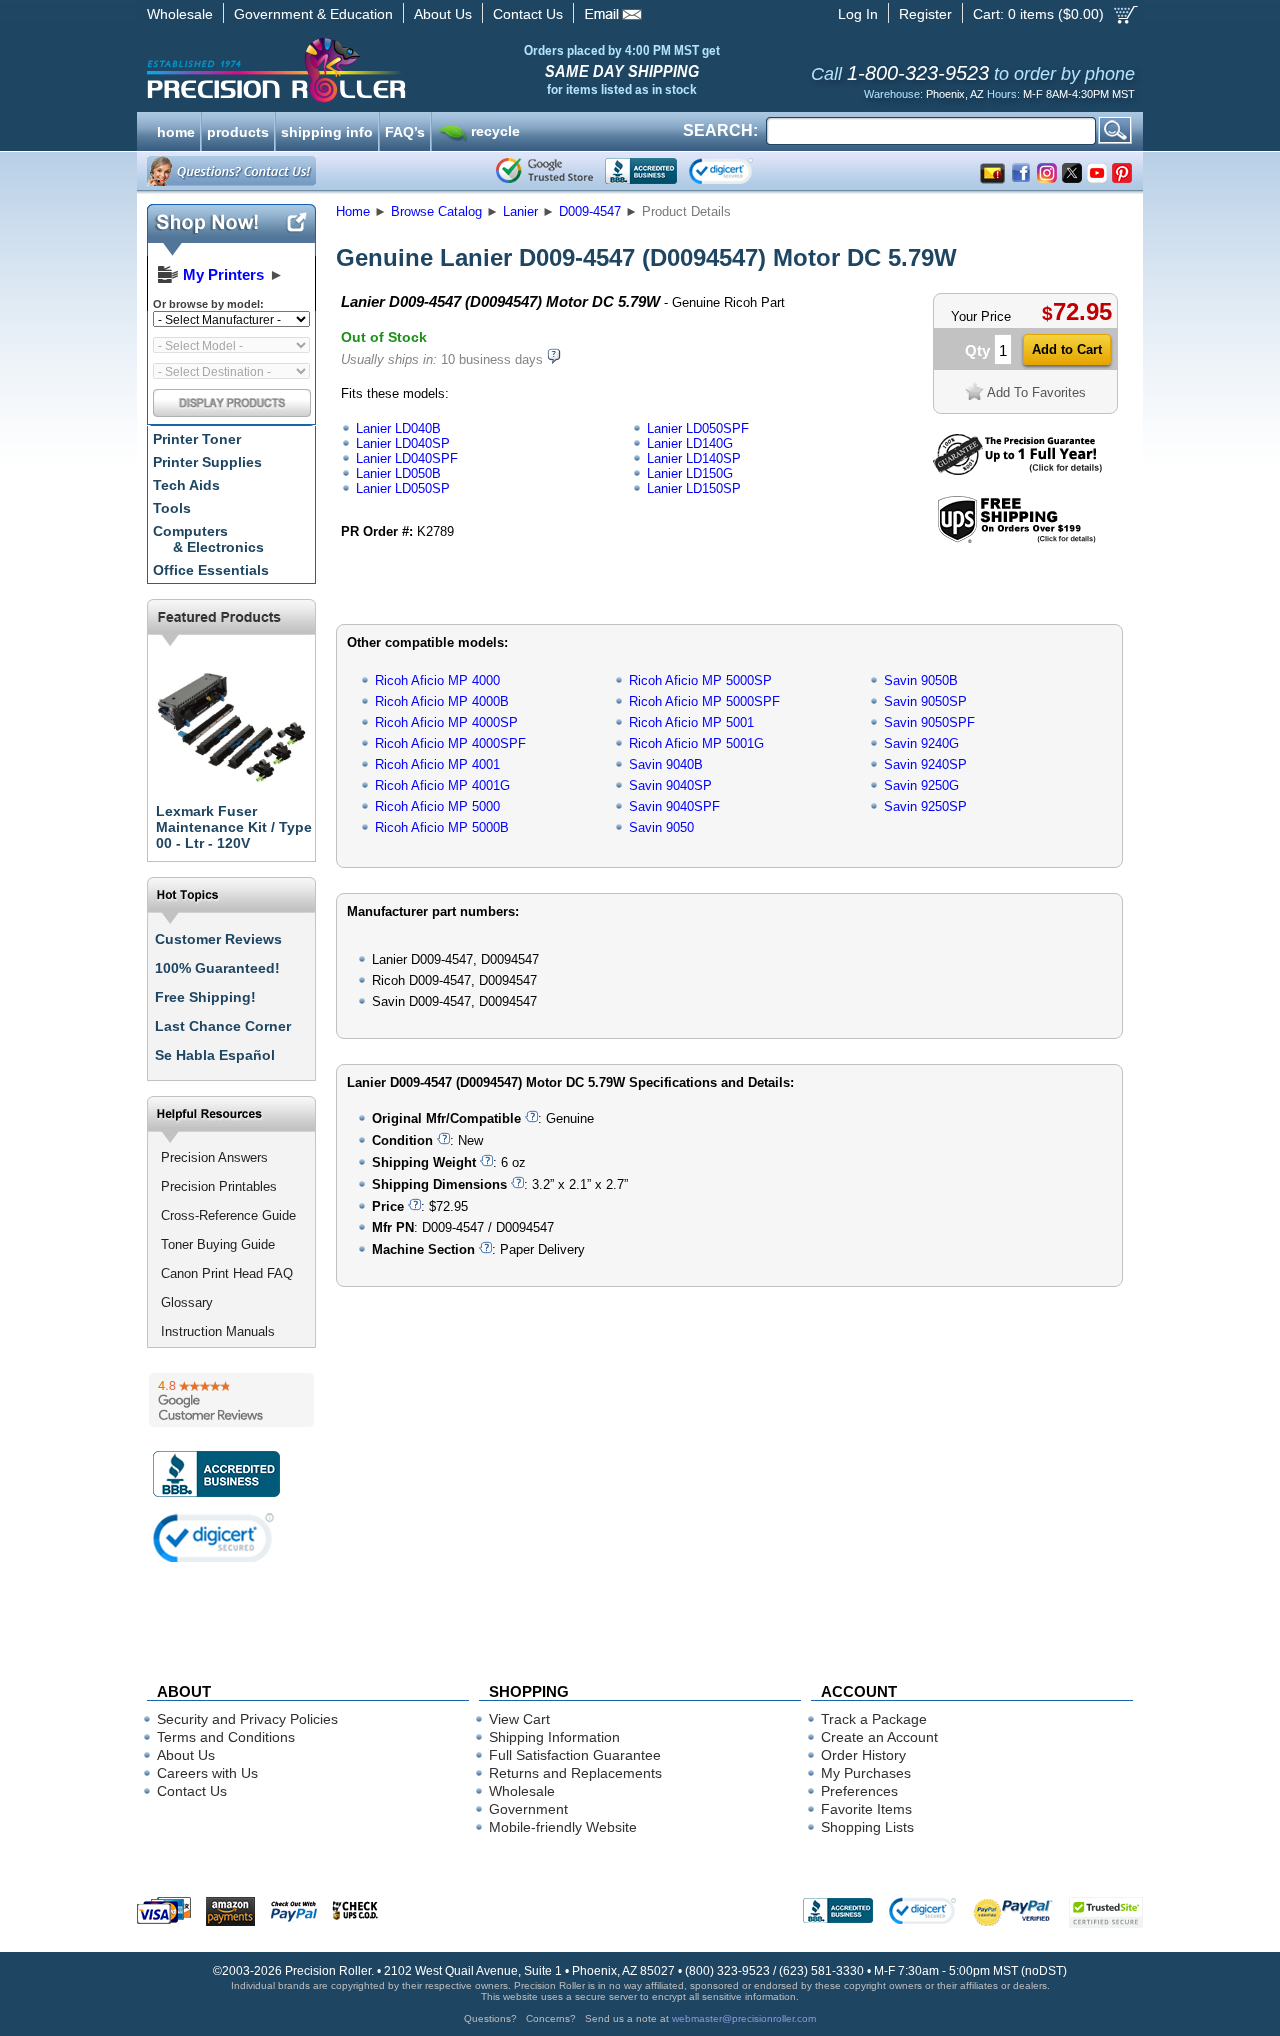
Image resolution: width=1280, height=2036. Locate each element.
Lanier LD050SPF (698, 428)
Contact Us (528, 14)
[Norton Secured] (737, 171)
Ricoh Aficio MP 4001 (437, 764)
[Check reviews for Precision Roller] (231, 1400)
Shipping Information (554, 1737)
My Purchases (866, 1773)
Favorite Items (866, 1809)
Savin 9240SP (925, 764)
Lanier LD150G (690, 473)
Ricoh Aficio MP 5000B (442, 827)
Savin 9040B (666, 764)
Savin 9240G (921, 743)
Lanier (520, 211)
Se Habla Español (215, 1055)
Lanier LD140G (690, 443)
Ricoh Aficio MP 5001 (691, 722)
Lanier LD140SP (694, 458)
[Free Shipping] (1016, 539)
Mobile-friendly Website (563, 1827)
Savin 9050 (661, 827)
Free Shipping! (205, 997)
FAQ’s (405, 130)
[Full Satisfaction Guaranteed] (1017, 470)
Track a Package (874, 1719)
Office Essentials (211, 570)
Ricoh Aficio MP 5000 (437, 806)
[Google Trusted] (544, 171)
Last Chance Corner (223, 1026)
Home (353, 211)
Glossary (187, 1302)
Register (925, 14)
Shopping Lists (867, 1827)
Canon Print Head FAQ (227, 1273)
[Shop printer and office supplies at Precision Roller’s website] (380, 70)
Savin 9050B (921, 680)
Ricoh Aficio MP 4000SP (446, 722)
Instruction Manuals (218, 1331)
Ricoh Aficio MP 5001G (696, 743)
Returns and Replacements (575, 1773)
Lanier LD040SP (403, 443)
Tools (172, 508)
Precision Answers (214, 1157)
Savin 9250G (921, 785)
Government (528, 1809)
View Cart (519, 1719)
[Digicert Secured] (214, 1537)
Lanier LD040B (398, 428)
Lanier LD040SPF (407, 458)
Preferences (859, 1791)
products (238, 130)
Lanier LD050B (398, 473)
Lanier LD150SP (694, 488)
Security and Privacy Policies (247, 1719)
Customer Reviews (218, 939)
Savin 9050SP (925, 701)
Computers (208, 539)
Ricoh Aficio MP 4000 (437, 680)
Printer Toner (197, 439)
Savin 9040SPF (674, 806)
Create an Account (879, 1737)
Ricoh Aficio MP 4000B (442, 701)
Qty (977, 350)
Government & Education (313, 14)
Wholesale (180, 14)
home (176, 130)
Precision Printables (219, 1186)
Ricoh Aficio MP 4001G (442, 785)
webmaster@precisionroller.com (744, 2018)
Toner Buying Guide (218, 1244)
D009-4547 (590, 211)
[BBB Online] (641, 171)
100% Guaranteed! (217, 968)
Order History (863, 1755)
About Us (443, 14)
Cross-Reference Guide (228, 1215)
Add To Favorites (1036, 392)
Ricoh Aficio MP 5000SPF (704, 701)
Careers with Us (207, 1773)
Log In (858, 14)
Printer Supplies (207, 462)
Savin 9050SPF (929, 722)
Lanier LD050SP (403, 488)
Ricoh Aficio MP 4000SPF (450, 743)
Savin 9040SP (670, 785)
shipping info (327, 130)
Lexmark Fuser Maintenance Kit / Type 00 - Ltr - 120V (234, 827)
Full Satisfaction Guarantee (575, 1755)
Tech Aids (186, 485)
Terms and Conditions (226, 1737)
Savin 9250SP (925, 806)
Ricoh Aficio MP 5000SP (700, 680)
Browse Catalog (436, 211)
